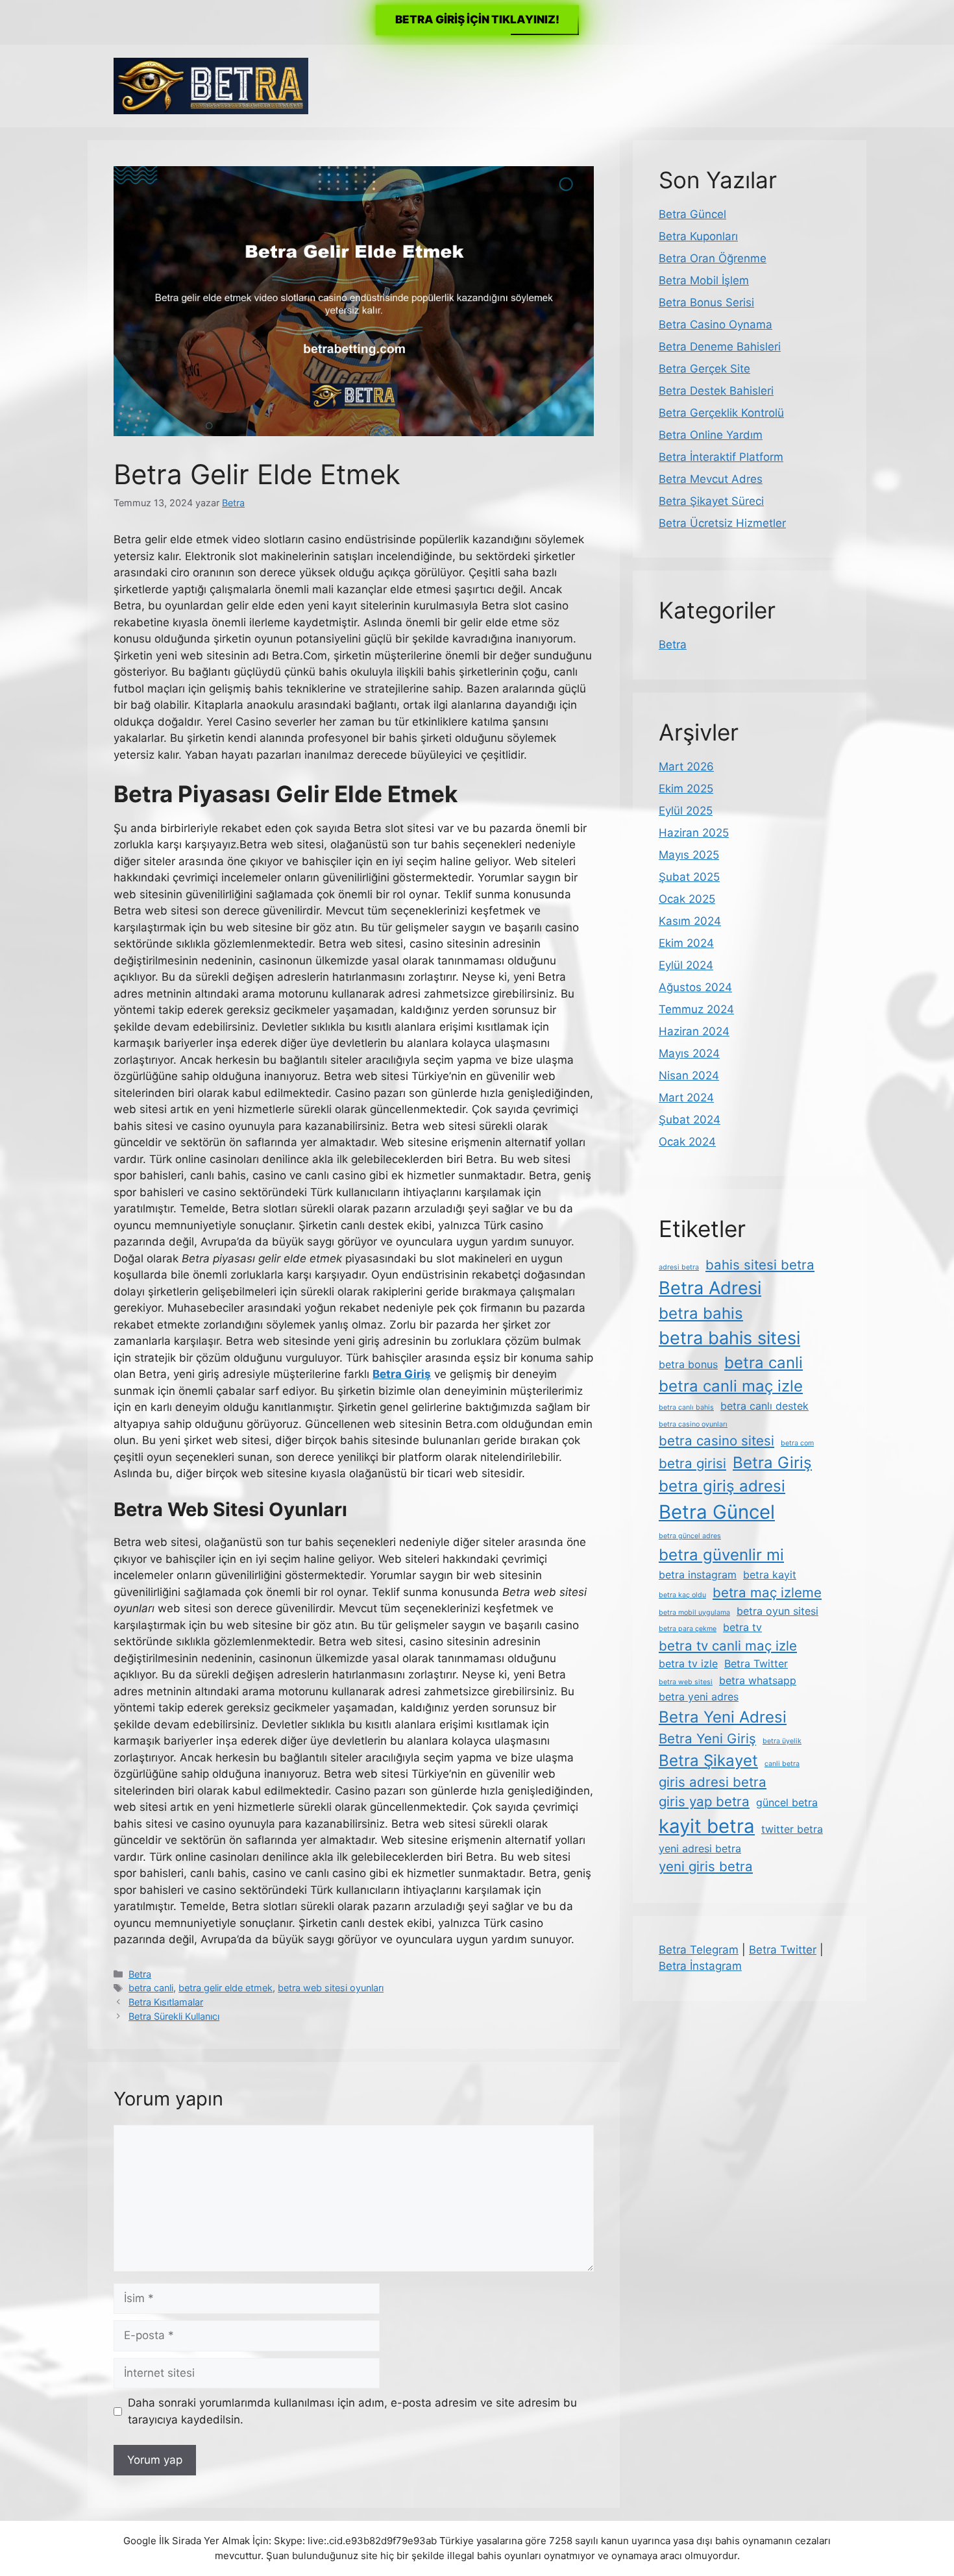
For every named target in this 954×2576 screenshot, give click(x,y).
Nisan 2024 (689, 1075)
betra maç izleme (767, 1592)
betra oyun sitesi (777, 1611)
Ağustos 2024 (695, 987)
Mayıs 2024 (689, 1053)
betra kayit (770, 1575)
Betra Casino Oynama (715, 325)
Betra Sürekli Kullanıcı (174, 2016)
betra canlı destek (764, 1406)
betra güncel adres (690, 1536)
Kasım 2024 (690, 921)
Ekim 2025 (686, 789)
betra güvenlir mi (721, 1555)
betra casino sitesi (716, 1441)
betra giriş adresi (722, 1486)
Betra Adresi (710, 1288)
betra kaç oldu (682, 1595)
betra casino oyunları (693, 1424)
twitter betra (792, 1829)
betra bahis (701, 1313)
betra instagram (698, 1575)
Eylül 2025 (686, 811)
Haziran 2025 (694, 833)
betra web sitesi (686, 1682)
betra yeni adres (699, 1697)
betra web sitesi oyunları (331, 1988)
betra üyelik (782, 1741)
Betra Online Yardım (711, 435)
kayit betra (707, 1826)
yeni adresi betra (700, 1848)
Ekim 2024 (686, 943)
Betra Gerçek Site (704, 369)
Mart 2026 (686, 767)
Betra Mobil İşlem (704, 280)
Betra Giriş (772, 1463)
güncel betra (787, 1802)
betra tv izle (688, 1663)
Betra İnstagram (700, 1966)
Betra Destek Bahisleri (716, 391)
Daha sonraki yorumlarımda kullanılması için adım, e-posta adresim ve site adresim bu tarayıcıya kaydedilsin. (352, 2411)
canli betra (782, 1764)
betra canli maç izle (731, 1386)
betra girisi (692, 1463)
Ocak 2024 (687, 1142)
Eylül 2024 (686, 965)
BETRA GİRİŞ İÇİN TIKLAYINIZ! (477, 19)
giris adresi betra (713, 1782)
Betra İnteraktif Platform (721, 457)
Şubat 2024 (690, 1120)
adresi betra (679, 1267)
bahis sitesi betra (760, 1265)
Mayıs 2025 (689, 855)
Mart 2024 (686, 1098)
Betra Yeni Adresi (723, 1717)
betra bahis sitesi (729, 1338)
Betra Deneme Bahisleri (720, 347)
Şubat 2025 (689, 877)
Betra (140, 1974)
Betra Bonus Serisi (706, 302)
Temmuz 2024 (696, 1009)
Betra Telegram (699, 1950)
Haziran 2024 (694, 1031)
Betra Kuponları (698, 236)
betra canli (151, 1988)
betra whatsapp (758, 1680)
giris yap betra (704, 1801)
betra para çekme (688, 1629)
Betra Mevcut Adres (711, 479)
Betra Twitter (756, 1663)
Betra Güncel (692, 214)
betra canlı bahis (686, 1407)
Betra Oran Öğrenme (713, 258)
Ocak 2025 (687, 899)
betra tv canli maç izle (728, 1646)
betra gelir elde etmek (226, 1988)
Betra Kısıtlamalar (166, 2002)
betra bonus (688, 1364)
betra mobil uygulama (694, 1613)
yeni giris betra (706, 1866)
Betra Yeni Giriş (707, 1738)
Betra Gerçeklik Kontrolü (721, 413)
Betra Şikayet (708, 1760)
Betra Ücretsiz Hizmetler (722, 523)
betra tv (742, 1627)
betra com (797, 1443)
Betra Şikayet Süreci (711, 501)
